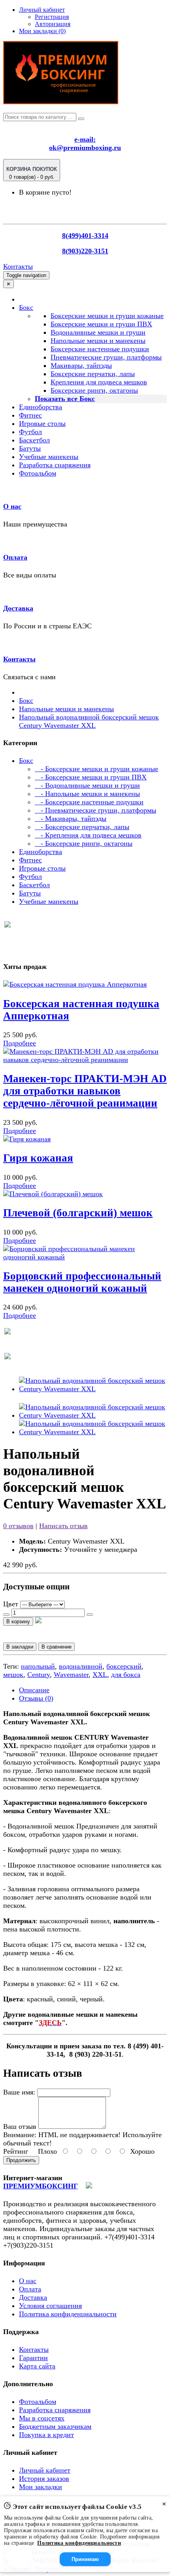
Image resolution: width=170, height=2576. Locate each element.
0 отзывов (18, 1526)
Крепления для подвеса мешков (99, 382)
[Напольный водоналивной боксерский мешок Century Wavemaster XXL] (93, 1389)
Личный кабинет (45, 2470)
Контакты (18, 266)
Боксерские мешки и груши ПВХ (101, 324)
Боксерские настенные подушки (100, 349)
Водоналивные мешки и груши (98, 332)
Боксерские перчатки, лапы (93, 374)
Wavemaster (71, 1675)
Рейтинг (16, 2151)
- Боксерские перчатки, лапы (82, 827)
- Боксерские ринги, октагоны (84, 843)
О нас (12, 506)
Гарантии (33, 2358)
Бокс (26, 701)
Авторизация (53, 24)
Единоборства (41, 407)
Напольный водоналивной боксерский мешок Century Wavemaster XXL (89, 721)
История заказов (44, 2479)
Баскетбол (34, 440)
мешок (13, 1675)
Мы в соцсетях (42, 2418)
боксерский (124, 1666)
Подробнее (20, 1043)
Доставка (18, 608)
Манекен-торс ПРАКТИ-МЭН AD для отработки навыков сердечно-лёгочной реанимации (85, 1091)
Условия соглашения (50, 2306)
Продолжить (21, 2160)
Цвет (11, 1604)
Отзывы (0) (36, 1698)
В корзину (18, 1621)
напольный (38, 1666)
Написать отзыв (63, 1526)
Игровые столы (42, 423)
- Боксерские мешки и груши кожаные (96, 769)
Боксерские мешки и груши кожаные (107, 316)
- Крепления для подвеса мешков (88, 835)
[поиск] (81, 119)
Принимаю (85, 2559)
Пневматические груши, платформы (106, 357)
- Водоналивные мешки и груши (87, 785)
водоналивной (81, 1666)
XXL (100, 1675)
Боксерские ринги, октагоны (94, 390)
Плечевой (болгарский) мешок (78, 1213)
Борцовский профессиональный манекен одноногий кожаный (82, 1282)
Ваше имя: (19, 2092)
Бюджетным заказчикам (55, 2426)
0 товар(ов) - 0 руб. (32, 173)
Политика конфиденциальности (68, 2314)
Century (39, 1675)
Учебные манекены (49, 457)
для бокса (126, 1675)
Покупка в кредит (46, 2435)
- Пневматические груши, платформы (95, 810)
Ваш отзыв (20, 2126)
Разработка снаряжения (55, 465)
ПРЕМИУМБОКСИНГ (41, 2186)
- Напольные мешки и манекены (87, 794)
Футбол (30, 432)
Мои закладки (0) (42, 31)
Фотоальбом (38, 473)
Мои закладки (41, 2487)
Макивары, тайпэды (81, 365)
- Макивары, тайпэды (71, 819)
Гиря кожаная (38, 1158)
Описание (34, 1690)
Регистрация (52, 17)
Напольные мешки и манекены (98, 341)
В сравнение (57, 1647)
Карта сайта (37, 2366)
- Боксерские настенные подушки (89, 802)
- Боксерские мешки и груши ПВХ (91, 777)
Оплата (15, 557)
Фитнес (30, 415)
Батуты (30, 448)
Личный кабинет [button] (42, 10)
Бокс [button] (26, 307)
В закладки (20, 1647)
